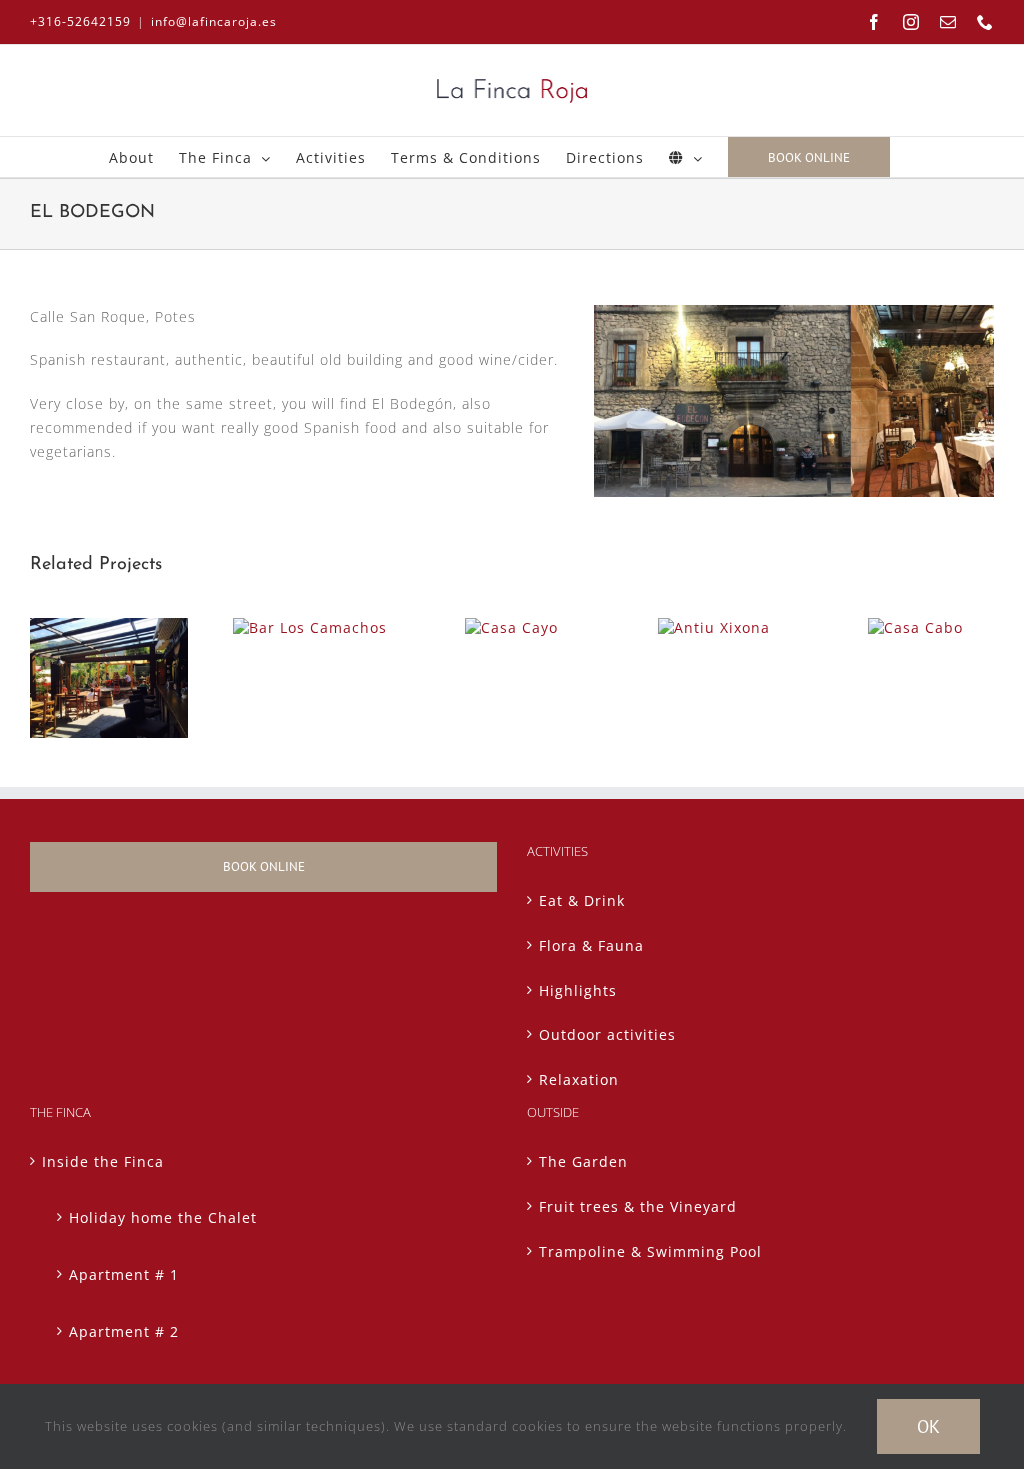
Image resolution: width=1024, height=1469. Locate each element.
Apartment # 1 (124, 1274)
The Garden (583, 1161)
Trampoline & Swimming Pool (650, 1251)
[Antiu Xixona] (714, 627)
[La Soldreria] (109, 627)
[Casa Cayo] (511, 627)
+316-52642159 (80, 21)
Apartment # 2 (124, 1331)
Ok (928, 1426)
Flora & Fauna (591, 945)
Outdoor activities (607, 1034)
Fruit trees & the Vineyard (638, 1206)
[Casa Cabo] (915, 627)
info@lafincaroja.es (214, 21)
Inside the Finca (103, 1161)
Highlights (578, 990)
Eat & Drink (582, 900)
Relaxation (579, 1079)
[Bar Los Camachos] (310, 627)
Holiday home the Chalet (163, 1217)
